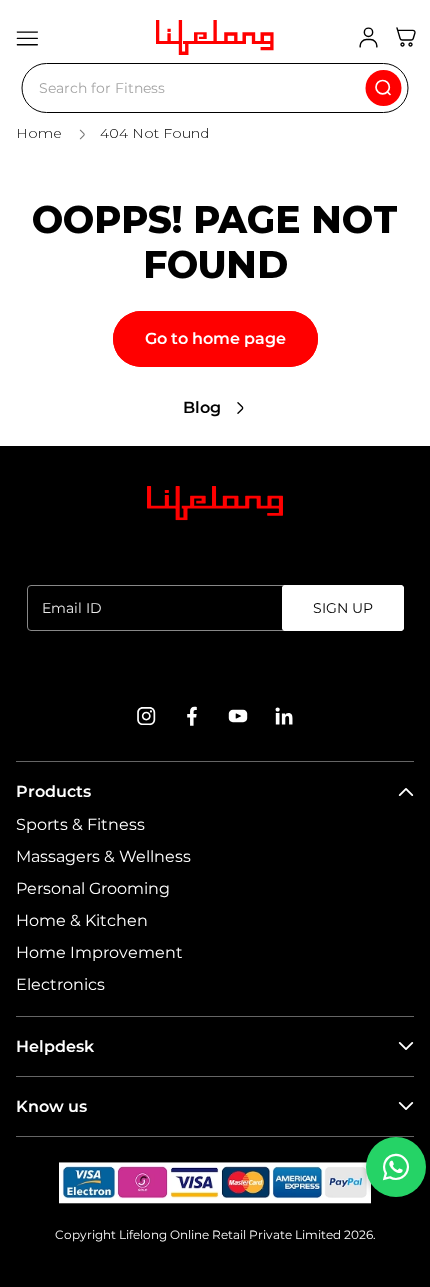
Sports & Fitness (80, 824)
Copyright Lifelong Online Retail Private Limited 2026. (215, 1234)
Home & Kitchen (82, 920)
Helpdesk (55, 1046)
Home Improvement (99, 952)
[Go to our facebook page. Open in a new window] (192, 716)
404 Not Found (154, 133)
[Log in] (368, 37)
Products (53, 791)
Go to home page (215, 338)
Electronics (60, 984)
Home (39, 133)
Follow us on (215, 667)
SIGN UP (343, 608)
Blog (202, 407)
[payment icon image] (215, 1183)
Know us (51, 1106)
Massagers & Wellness (103, 856)
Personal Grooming (93, 888)
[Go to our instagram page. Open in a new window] (146, 716)
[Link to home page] (215, 503)
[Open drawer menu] (27, 38)
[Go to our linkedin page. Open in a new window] (284, 716)
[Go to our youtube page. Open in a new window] (238, 716)
